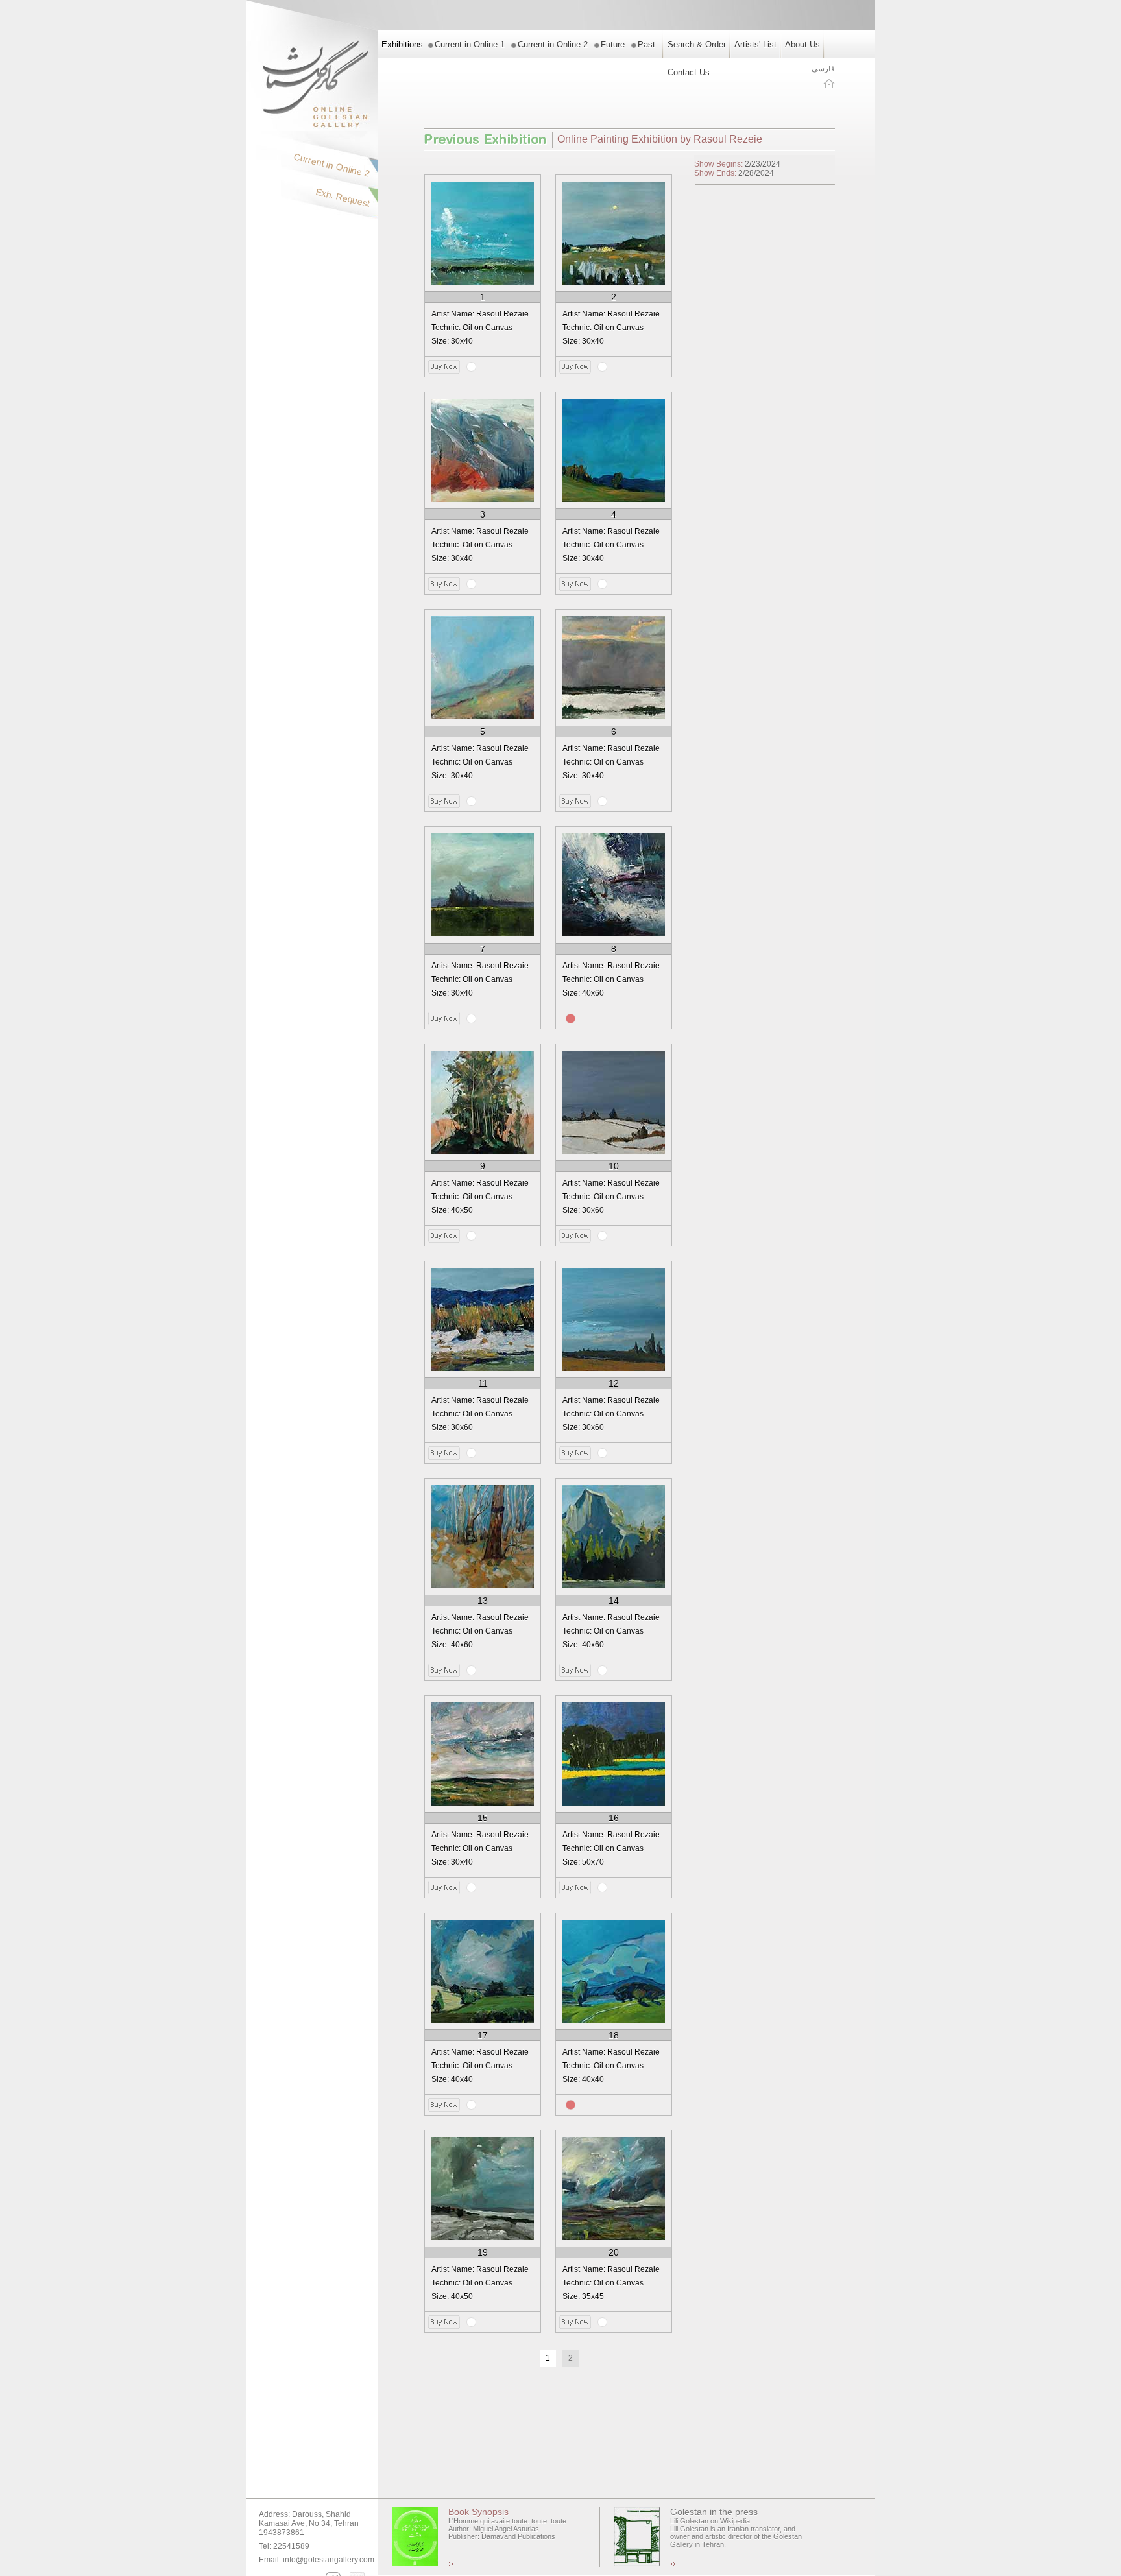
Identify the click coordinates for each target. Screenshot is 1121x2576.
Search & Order (697, 44)
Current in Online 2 (553, 44)
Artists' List (755, 44)
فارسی (823, 69)
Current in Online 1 (470, 44)
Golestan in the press (714, 2512)
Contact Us (689, 72)
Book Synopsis (478, 2512)
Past (646, 44)
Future (613, 44)
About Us (802, 44)
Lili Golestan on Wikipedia (710, 2521)
